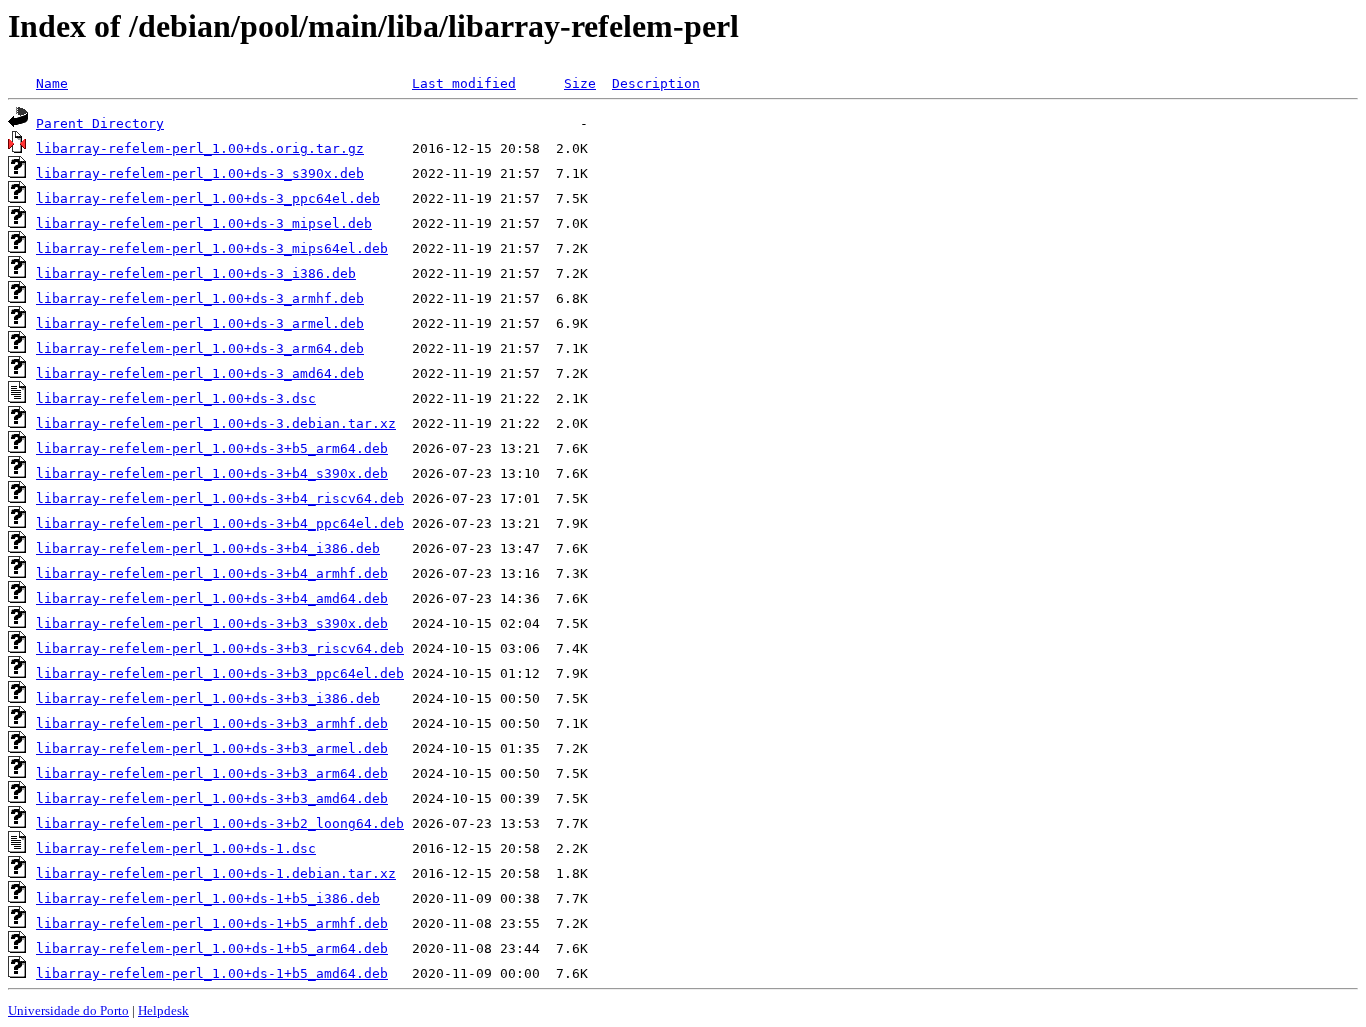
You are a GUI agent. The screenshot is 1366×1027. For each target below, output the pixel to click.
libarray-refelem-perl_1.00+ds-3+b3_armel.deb (212, 748)
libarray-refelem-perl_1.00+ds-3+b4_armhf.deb (212, 573)
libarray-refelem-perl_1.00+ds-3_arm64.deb (200, 348)
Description (656, 83)
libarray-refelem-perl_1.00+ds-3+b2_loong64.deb (220, 823)
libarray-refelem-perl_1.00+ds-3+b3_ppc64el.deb (220, 673)
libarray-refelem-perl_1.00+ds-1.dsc (176, 848)
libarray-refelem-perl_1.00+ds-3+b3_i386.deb (208, 698)
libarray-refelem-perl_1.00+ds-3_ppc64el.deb (208, 198)
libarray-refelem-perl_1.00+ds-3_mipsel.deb (204, 223)
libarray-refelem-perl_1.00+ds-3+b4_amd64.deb (212, 598)
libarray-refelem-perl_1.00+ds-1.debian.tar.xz (216, 873)
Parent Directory (100, 123)
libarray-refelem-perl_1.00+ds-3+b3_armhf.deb (212, 723)
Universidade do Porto (68, 1010)
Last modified (464, 83)
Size (580, 83)
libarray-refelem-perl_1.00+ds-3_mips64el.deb (212, 248)
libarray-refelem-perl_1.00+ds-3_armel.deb (200, 323)
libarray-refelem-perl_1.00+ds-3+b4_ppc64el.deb (220, 523)
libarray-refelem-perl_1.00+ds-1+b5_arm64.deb (212, 948)
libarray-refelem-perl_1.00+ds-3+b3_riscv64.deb (220, 648)
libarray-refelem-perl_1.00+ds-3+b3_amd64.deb (212, 798)
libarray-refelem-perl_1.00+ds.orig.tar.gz (200, 148)
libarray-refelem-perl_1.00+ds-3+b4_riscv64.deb (220, 498)
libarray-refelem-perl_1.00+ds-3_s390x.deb (200, 173)
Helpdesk (163, 1010)
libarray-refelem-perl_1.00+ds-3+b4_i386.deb (208, 548)
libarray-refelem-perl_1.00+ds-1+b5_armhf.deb (212, 923)
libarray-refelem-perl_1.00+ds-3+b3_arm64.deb (212, 773)
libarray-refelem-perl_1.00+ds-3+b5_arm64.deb (212, 448)
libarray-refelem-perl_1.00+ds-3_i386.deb (196, 273)
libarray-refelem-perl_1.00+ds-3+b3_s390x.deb (212, 623)
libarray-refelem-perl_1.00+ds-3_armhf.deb (200, 298)
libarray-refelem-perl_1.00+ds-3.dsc (176, 398)
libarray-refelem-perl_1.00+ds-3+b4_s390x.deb (212, 473)
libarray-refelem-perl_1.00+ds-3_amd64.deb (200, 373)
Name (52, 83)
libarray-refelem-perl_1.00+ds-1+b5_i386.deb (208, 898)
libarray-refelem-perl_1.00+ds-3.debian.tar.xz (216, 423)
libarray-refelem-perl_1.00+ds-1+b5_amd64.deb (212, 973)
